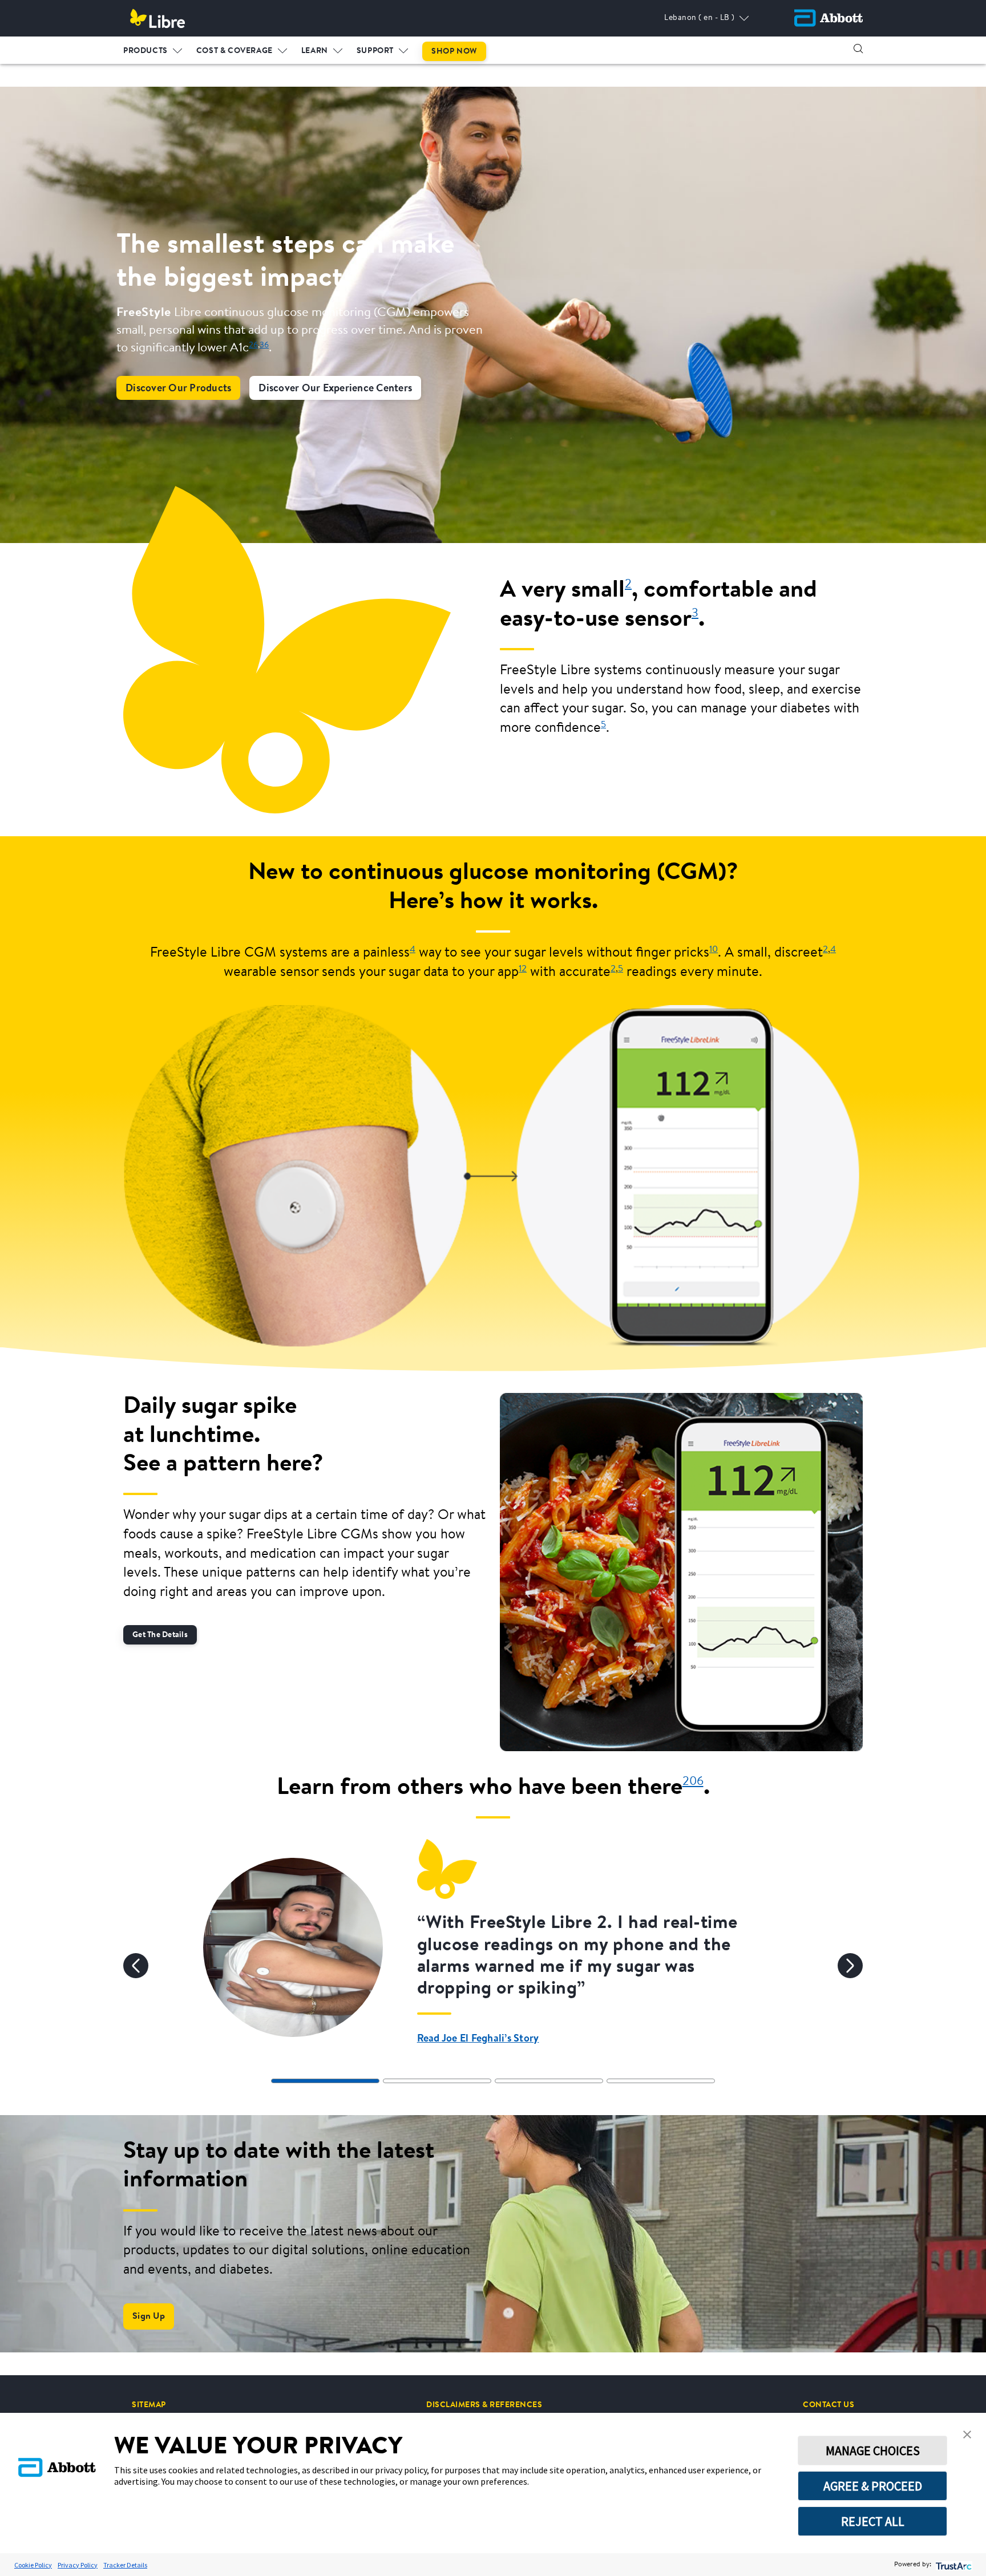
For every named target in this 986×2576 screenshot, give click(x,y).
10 (714, 950)
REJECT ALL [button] (873, 2521)
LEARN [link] (315, 51)
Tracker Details (125, 2565)
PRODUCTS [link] (146, 51)
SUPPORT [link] (375, 51)
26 (253, 345)
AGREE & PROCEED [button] (873, 2486)
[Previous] (136, 1966)
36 (264, 345)
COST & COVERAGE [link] (235, 51)
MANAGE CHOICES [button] (873, 2451)
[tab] (325, 2081)
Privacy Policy (78, 2565)
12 (523, 969)
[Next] (850, 1966)
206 (693, 1782)
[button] (858, 48)
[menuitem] (153, 48)
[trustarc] (953, 2565)
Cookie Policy (33, 2565)
